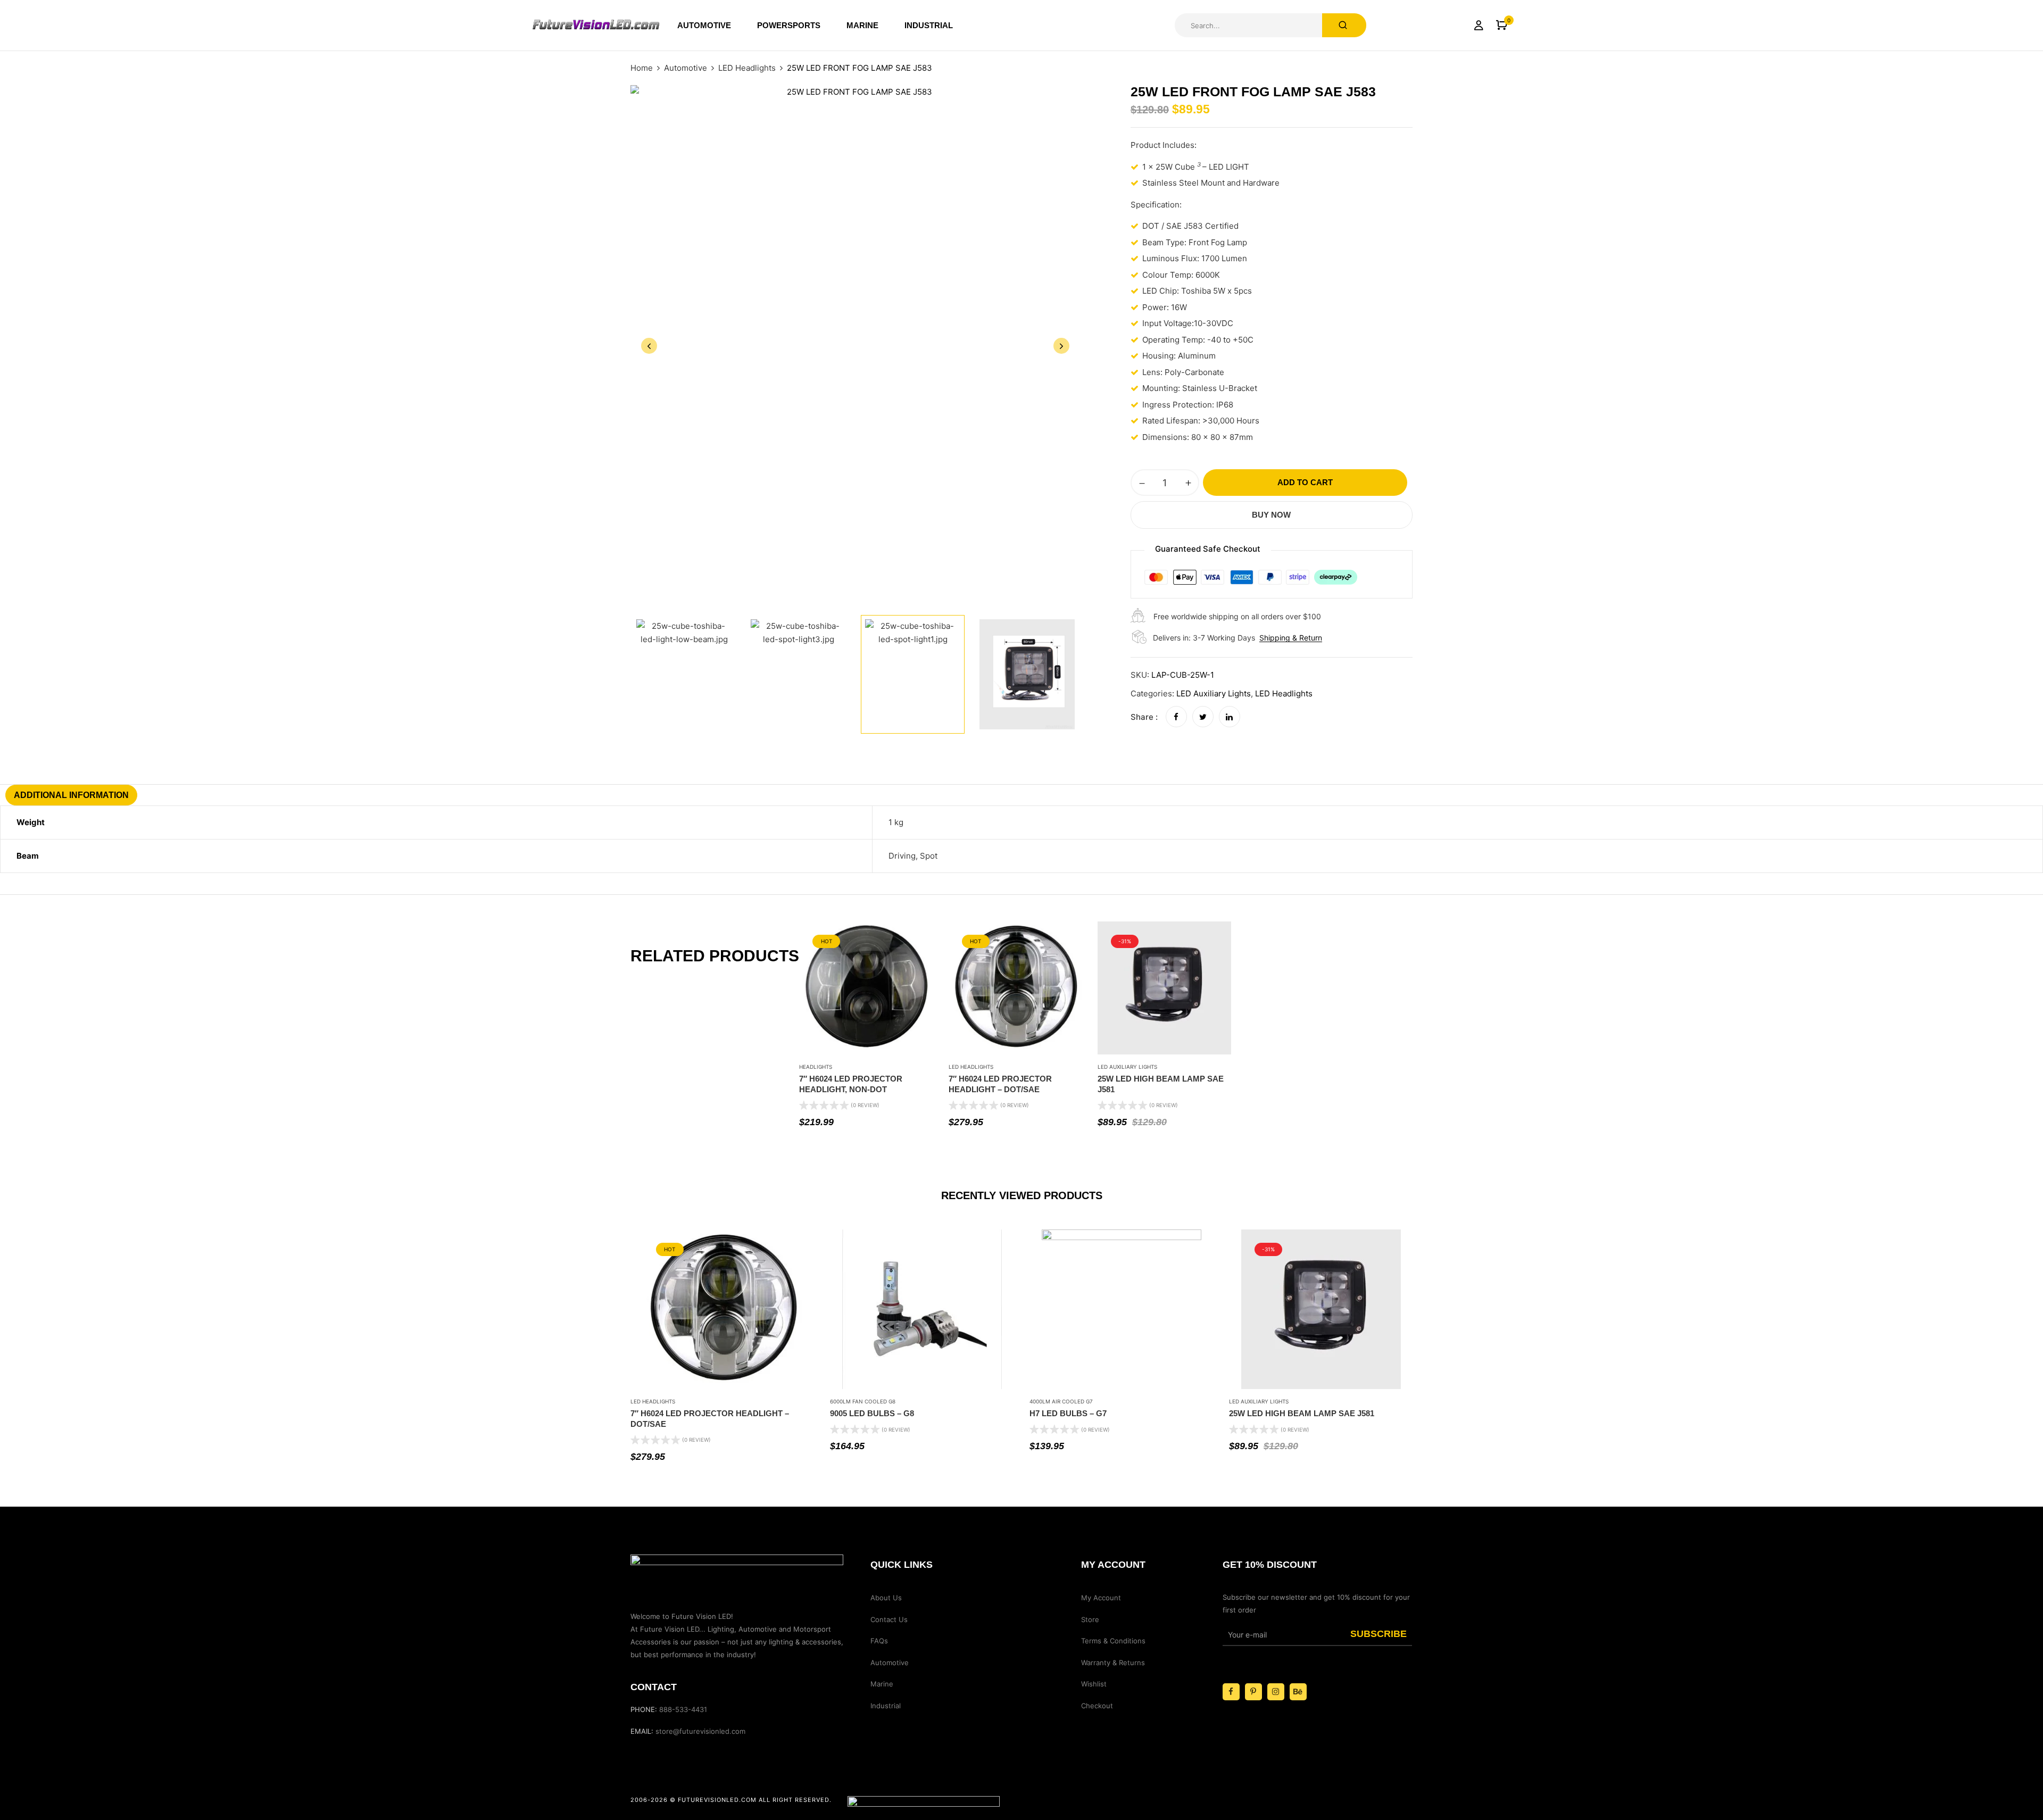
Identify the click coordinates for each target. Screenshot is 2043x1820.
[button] (1502, 25)
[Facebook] (1176, 717)
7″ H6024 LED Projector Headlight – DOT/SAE (1000, 1084)
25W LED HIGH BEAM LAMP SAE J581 (1161, 1084)
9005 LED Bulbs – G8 (872, 1413)
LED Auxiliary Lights (1214, 693)
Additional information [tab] (71, 795)
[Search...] (1344, 25)
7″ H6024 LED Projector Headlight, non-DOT (851, 1084)
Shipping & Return (1291, 638)
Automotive (686, 68)
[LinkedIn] (1230, 717)
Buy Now (1271, 515)
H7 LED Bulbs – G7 (1068, 1413)
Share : (1144, 717)
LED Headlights (747, 68)
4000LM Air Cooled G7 (1061, 1401)
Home (642, 68)
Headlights (816, 1067)
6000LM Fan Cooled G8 (863, 1401)
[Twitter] (1203, 717)
